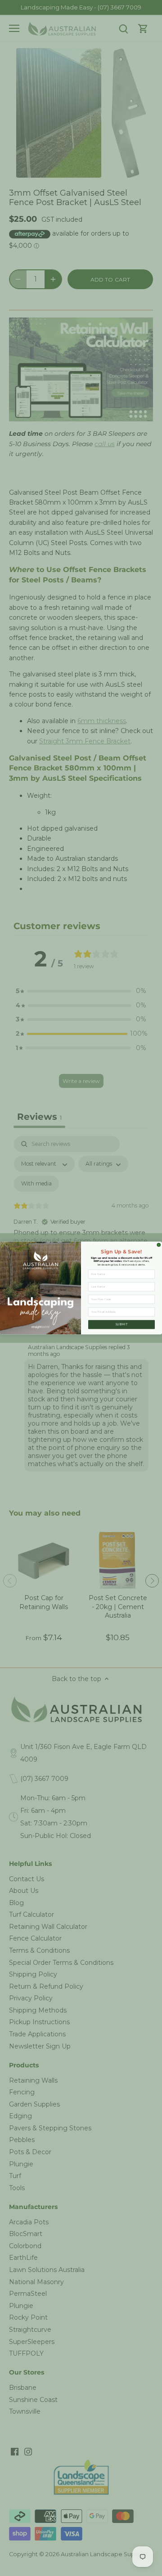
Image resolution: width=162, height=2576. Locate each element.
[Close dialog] (159, 1245)
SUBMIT (122, 1324)
